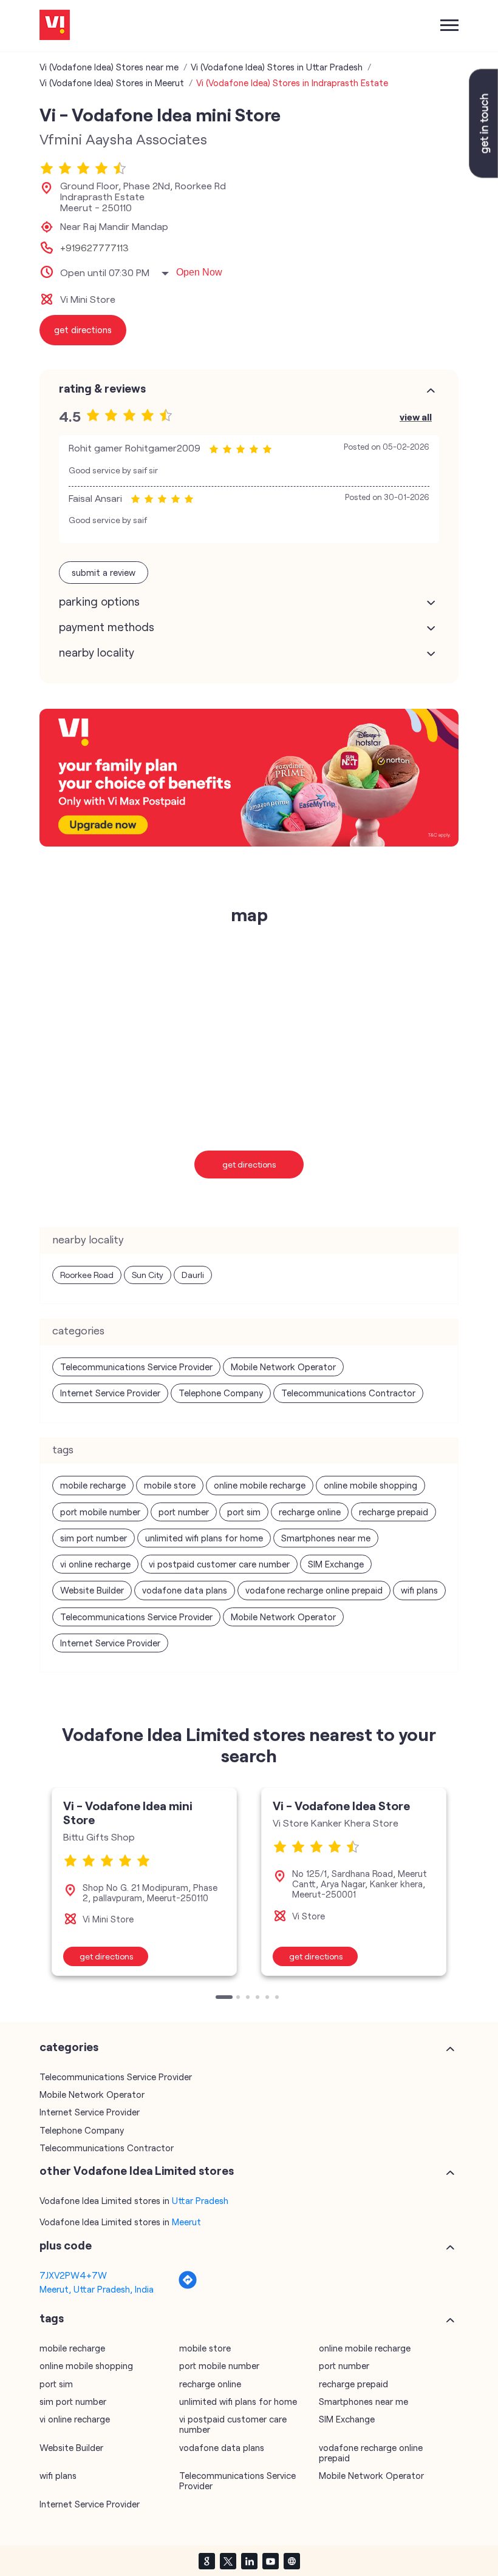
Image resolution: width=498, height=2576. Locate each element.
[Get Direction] (188, 2286)
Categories (69, 2047)
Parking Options (99, 601)
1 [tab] (219, 1998)
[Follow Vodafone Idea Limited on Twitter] (228, 2561)
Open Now (199, 272)
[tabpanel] (144, 1881)
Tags (52, 2318)
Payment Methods (107, 627)
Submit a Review (104, 572)
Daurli (193, 1275)
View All (416, 417)
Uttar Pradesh (200, 2200)
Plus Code (66, 2245)
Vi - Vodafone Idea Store (341, 1805)
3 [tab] (249, 1998)
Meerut (186, 2222)
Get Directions (249, 1164)
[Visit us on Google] (206, 2561)
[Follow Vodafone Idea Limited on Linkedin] (249, 2561)
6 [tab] (278, 1998)
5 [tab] (268, 1998)
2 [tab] (239, 1998)
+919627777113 (94, 248)
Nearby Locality (97, 652)
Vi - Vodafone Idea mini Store (128, 1812)
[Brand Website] (292, 2561)
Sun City (148, 1275)
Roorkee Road (87, 1275)
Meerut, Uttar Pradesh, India (97, 2289)
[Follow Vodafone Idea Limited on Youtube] (270, 2561)
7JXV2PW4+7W (73, 2275)
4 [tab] (259, 1998)
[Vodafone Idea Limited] (55, 26)
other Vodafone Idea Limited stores (137, 2171)
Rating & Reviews (102, 388)
